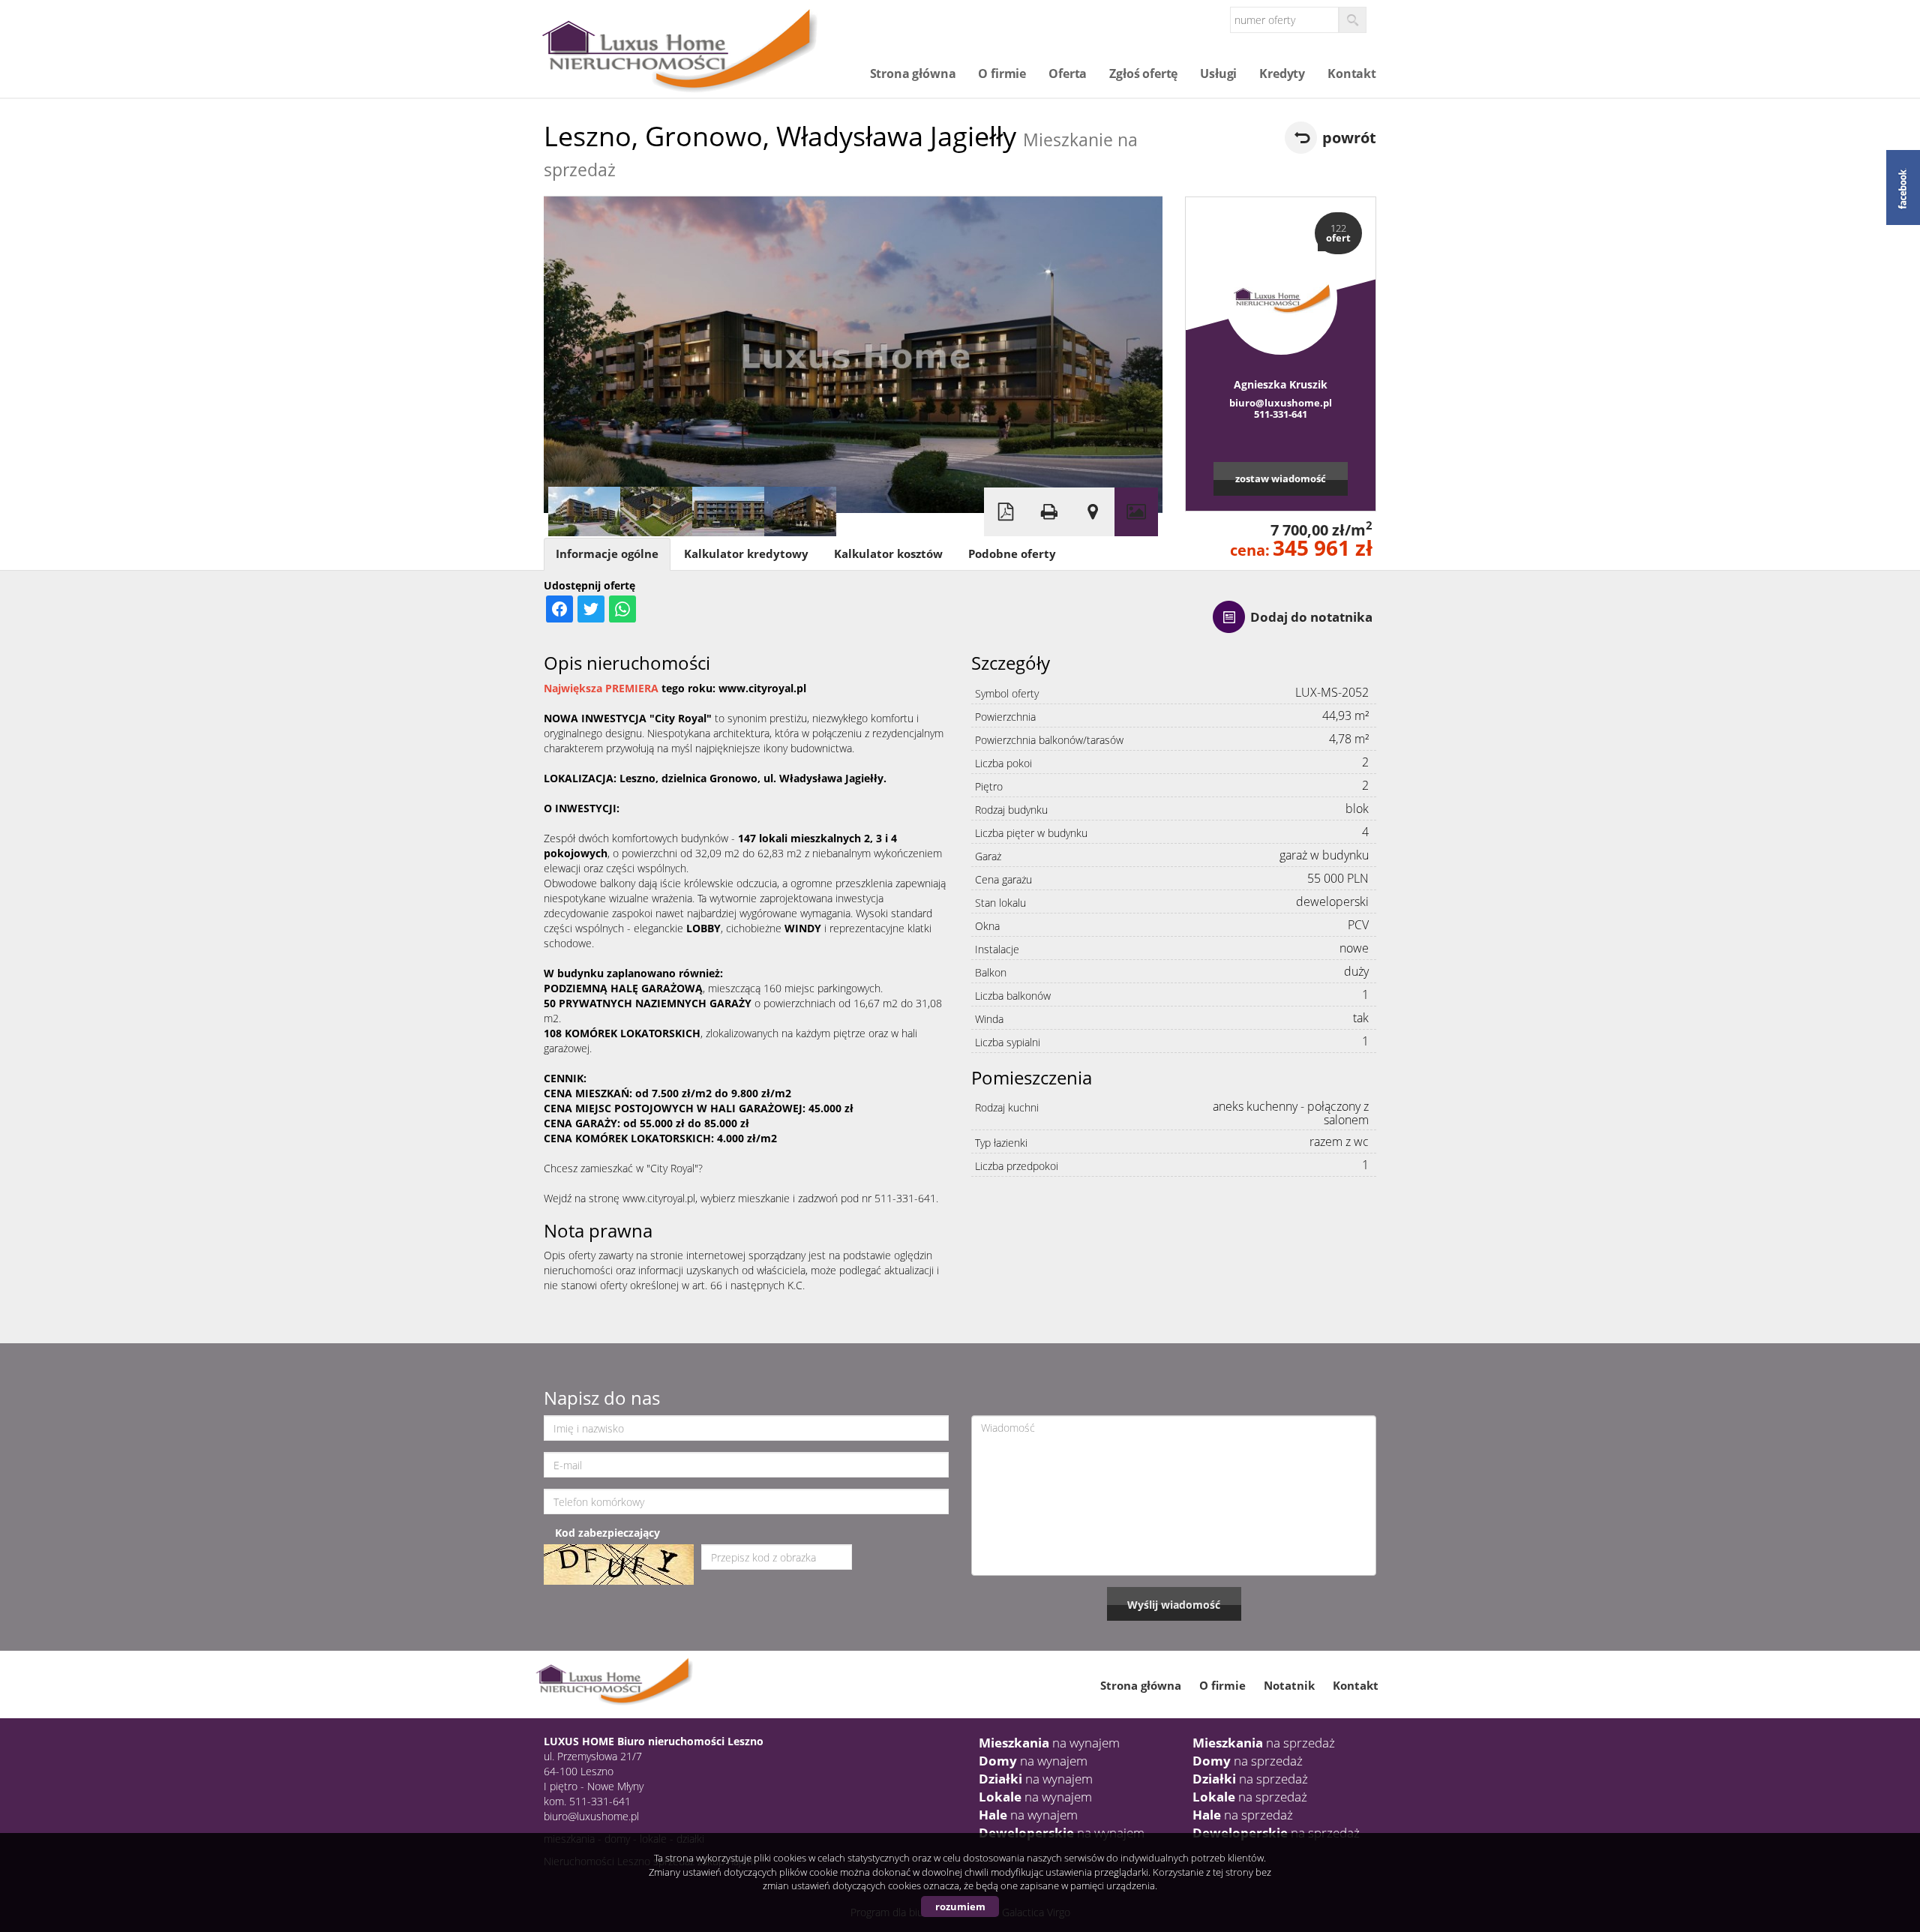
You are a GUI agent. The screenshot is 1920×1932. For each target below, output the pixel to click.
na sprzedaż (1264, 1743)
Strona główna (913, 73)
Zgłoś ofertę (1143, 73)
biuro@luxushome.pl (1281, 403)
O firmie (1002, 73)
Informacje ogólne (607, 554)
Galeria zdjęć (1136, 512)
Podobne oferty (1012, 554)
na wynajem (1049, 1743)
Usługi (1218, 73)
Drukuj (1049, 512)
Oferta (1068, 73)
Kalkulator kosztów (888, 554)
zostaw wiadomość (1281, 478)
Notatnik (1289, 1685)
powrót (1349, 138)
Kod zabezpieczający (607, 1533)
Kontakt (1352, 73)
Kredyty (1282, 73)
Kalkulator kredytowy (746, 554)
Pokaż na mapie (1093, 512)
